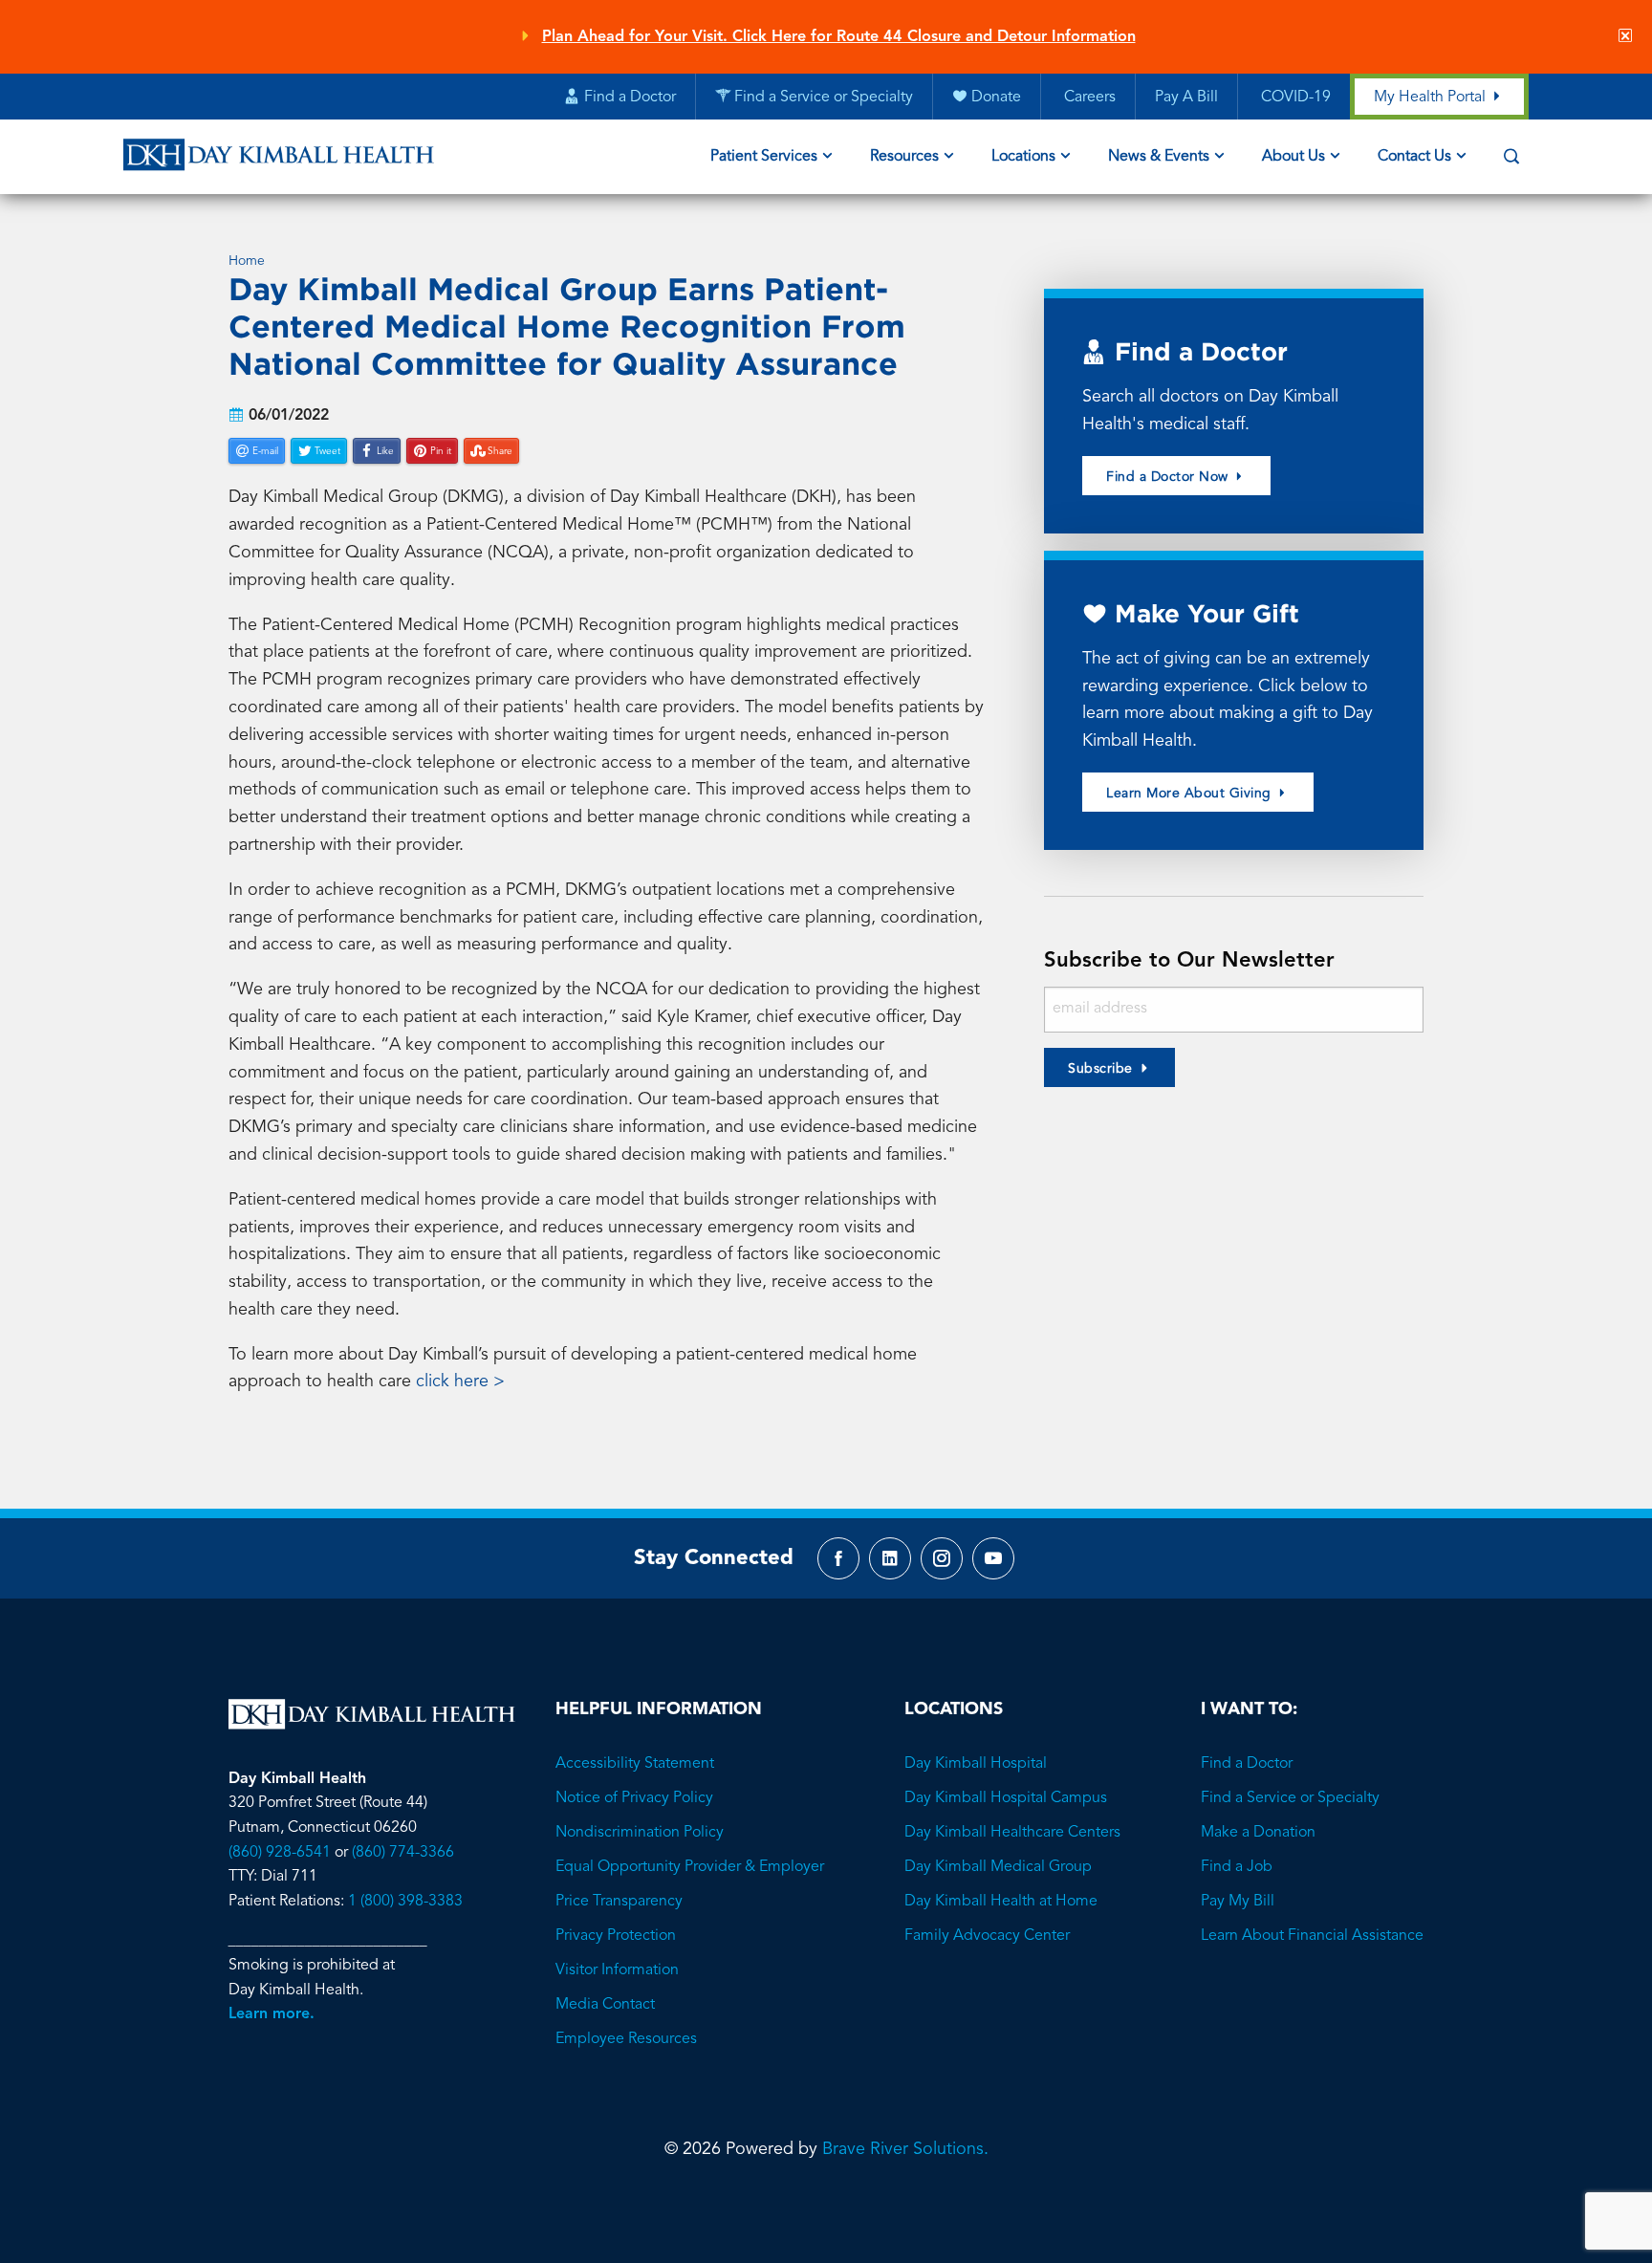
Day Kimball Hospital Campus (1006, 1798)
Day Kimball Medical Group (998, 1867)
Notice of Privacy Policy (634, 1798)
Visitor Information (617, 1970)
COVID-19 (1294, 98)
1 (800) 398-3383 (405, 1902)
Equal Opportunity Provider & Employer (690, 1867)
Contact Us (1414, 157)
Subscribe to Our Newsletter (1189, 961)
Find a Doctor (1247, 1764)
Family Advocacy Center (987, 1936)
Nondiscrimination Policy (640, 1833)
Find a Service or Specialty (1290, 1798)
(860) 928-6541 (280, 1853)
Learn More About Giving (1191, 794)
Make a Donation (1258, 1833)
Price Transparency (619, 1902)
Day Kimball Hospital (976, 1764)
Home (247, 261)
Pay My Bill (1238, 1902)
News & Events (1159, 157)
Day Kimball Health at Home (1001, 1902)
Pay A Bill (1186, 98)
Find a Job (1237, 1867)
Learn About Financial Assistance (1312, 1936)
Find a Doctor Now (1169, 477)
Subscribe (1100, 1069)
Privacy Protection (616, 1936)
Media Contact (605, 2005)
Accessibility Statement (635, 1764)
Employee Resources (626, 2039)
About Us (1293, 157)
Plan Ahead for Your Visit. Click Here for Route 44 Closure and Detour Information (839, 37)
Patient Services (764, 157)
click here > (463, 1382)
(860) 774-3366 (403, 1853)
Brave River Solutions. (905, 2149)
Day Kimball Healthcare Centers (1012, 1833)
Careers (1088, 98)
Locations (1023, 157)
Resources (904, 157)
